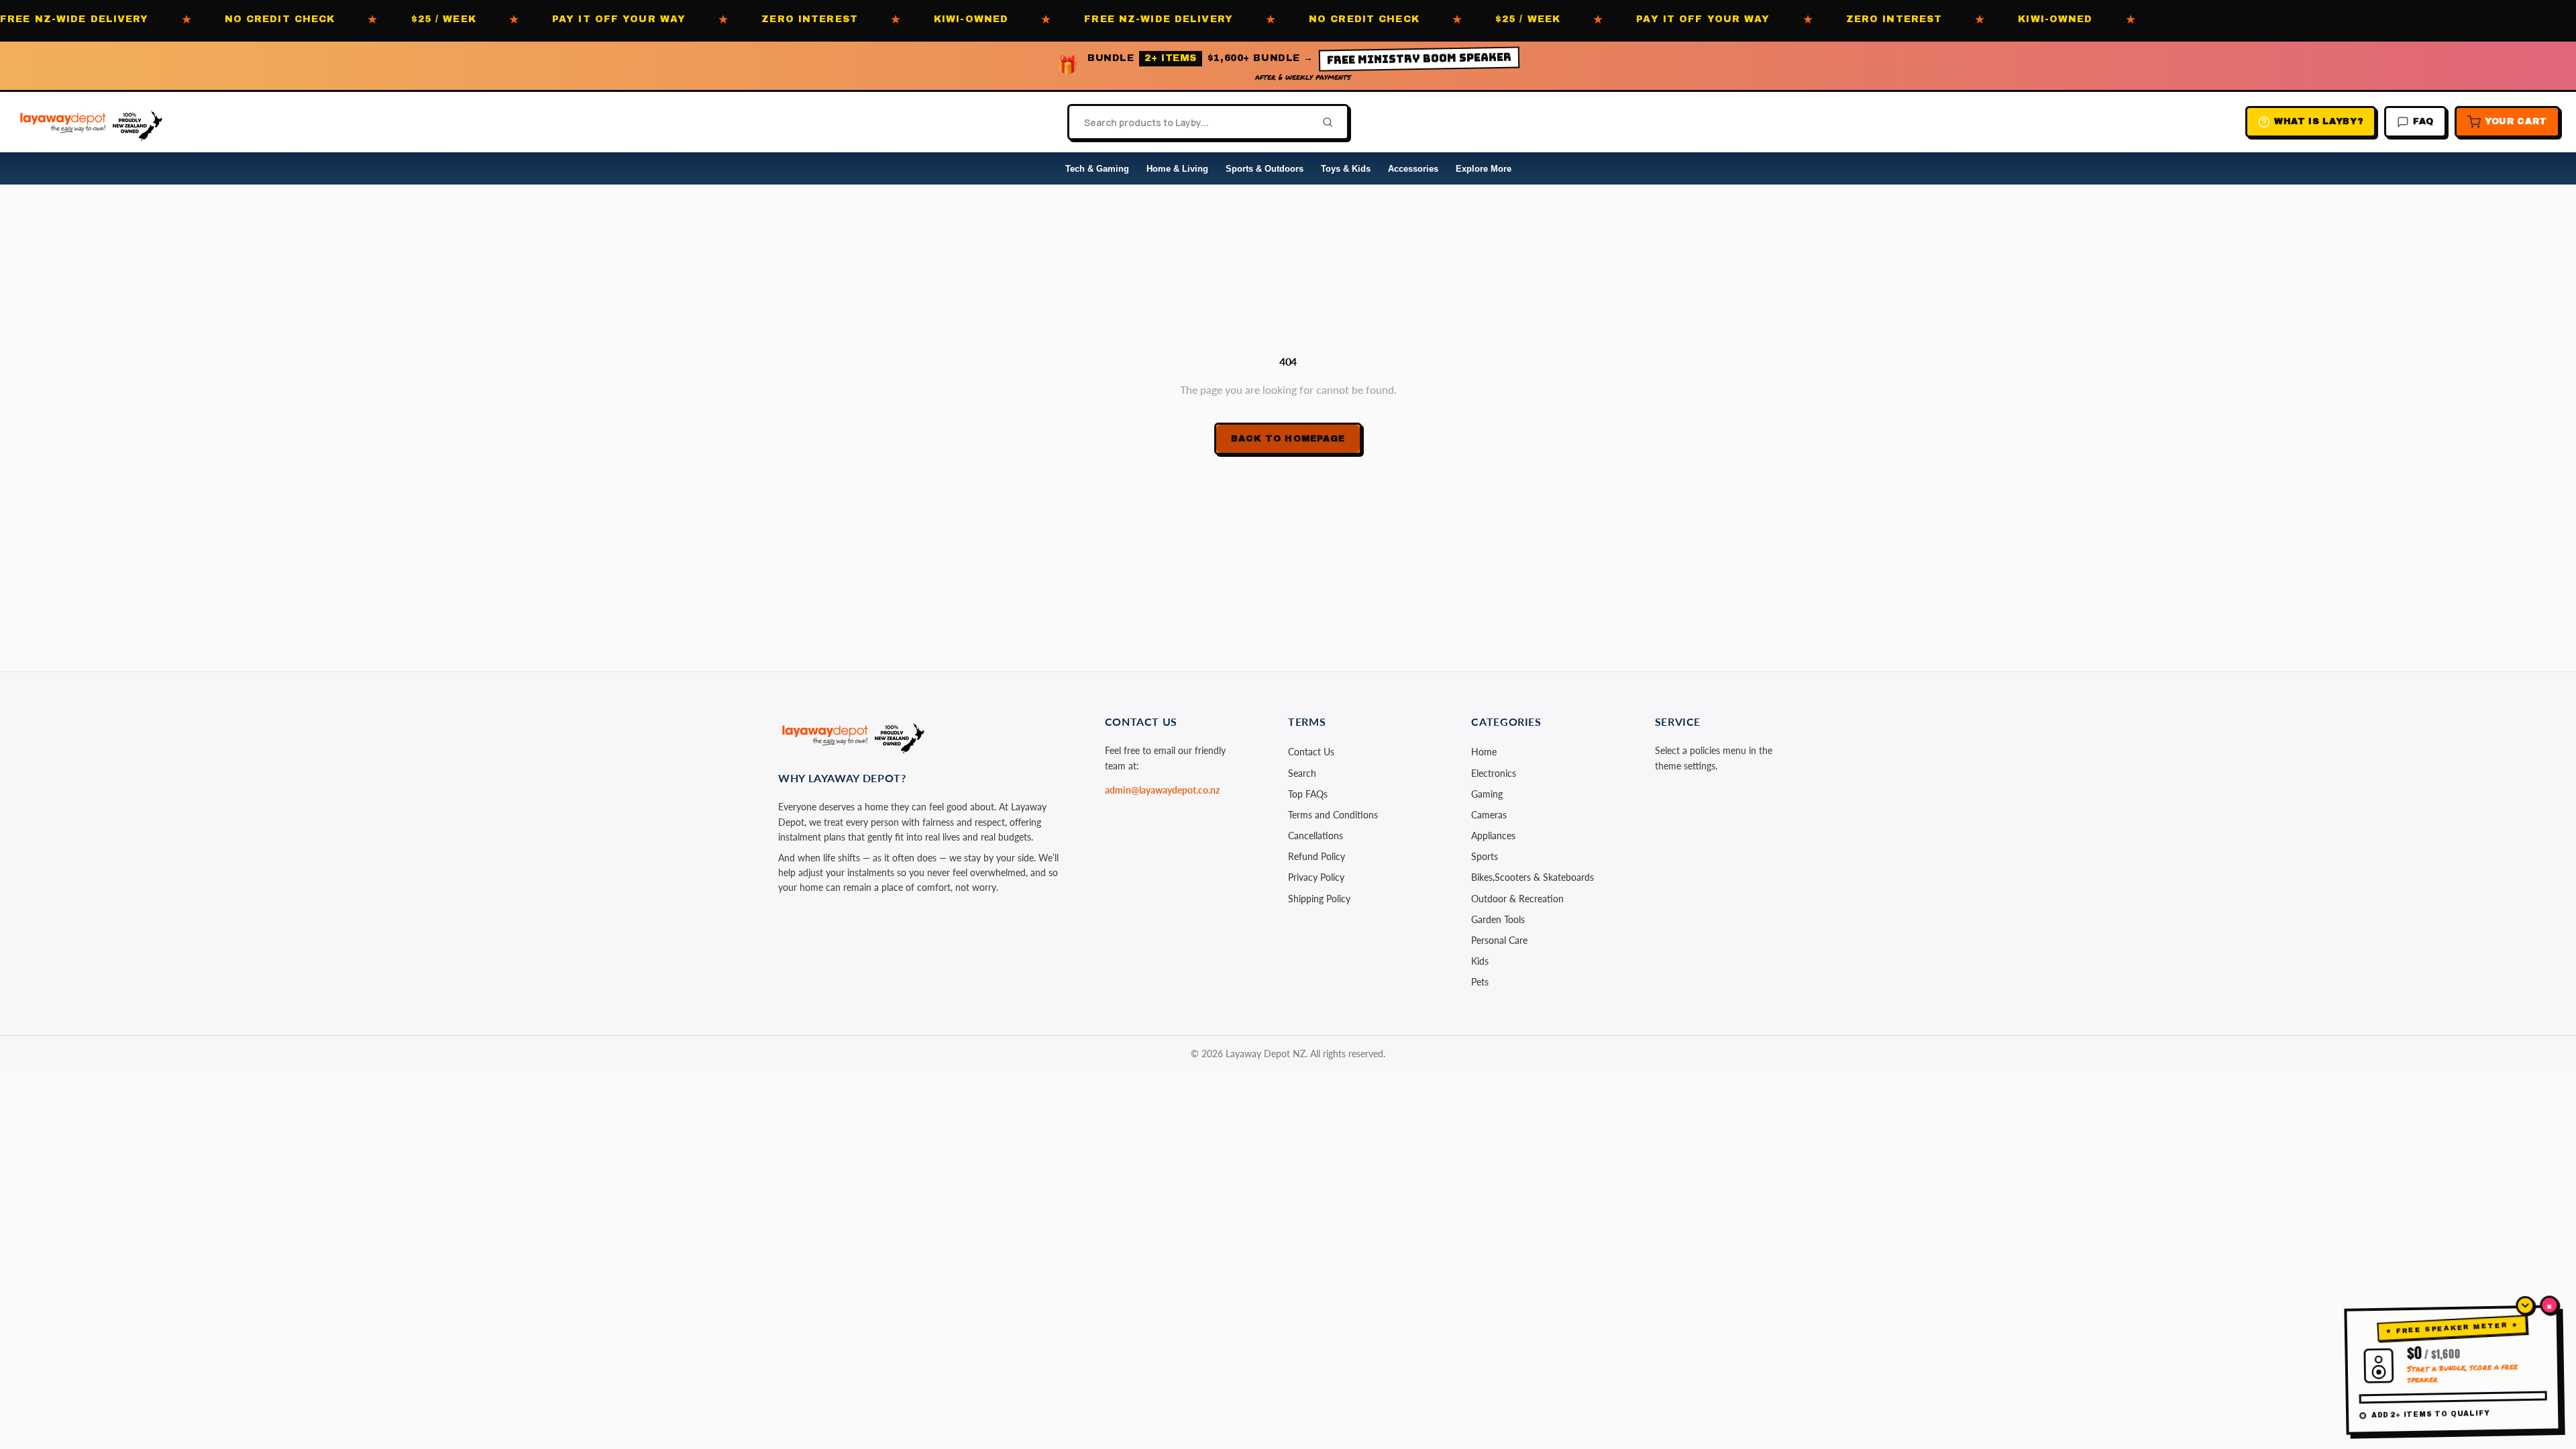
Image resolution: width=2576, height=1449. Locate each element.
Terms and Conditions (1333, 815)
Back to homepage (1288, 439)
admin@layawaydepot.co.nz (1162, 790)
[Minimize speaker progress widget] (2525, 1305)
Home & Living (1177, 169)
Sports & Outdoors (1265, 169)
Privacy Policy (1316, 877)
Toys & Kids (1346, 169)
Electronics (1494, 773)
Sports (1485, 856)
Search (1302, 773)
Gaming (1487, 794)
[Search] (1324, 122)
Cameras (1489, 815)
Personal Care (1499, 940)
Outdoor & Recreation (1517, 899)
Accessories (1413, 169)
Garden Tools (1498, 919)
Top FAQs (1308, 794)
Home (1484, 752)
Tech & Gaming (1097, 169)
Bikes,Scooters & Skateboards (1533, 877)
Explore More (1484, 169)
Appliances (1493, 836)
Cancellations (1316, 836)
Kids (1480, 961)
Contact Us (1311, 752)
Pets (1480, 982)
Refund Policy (1317, 856)
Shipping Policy (1319, 899)
